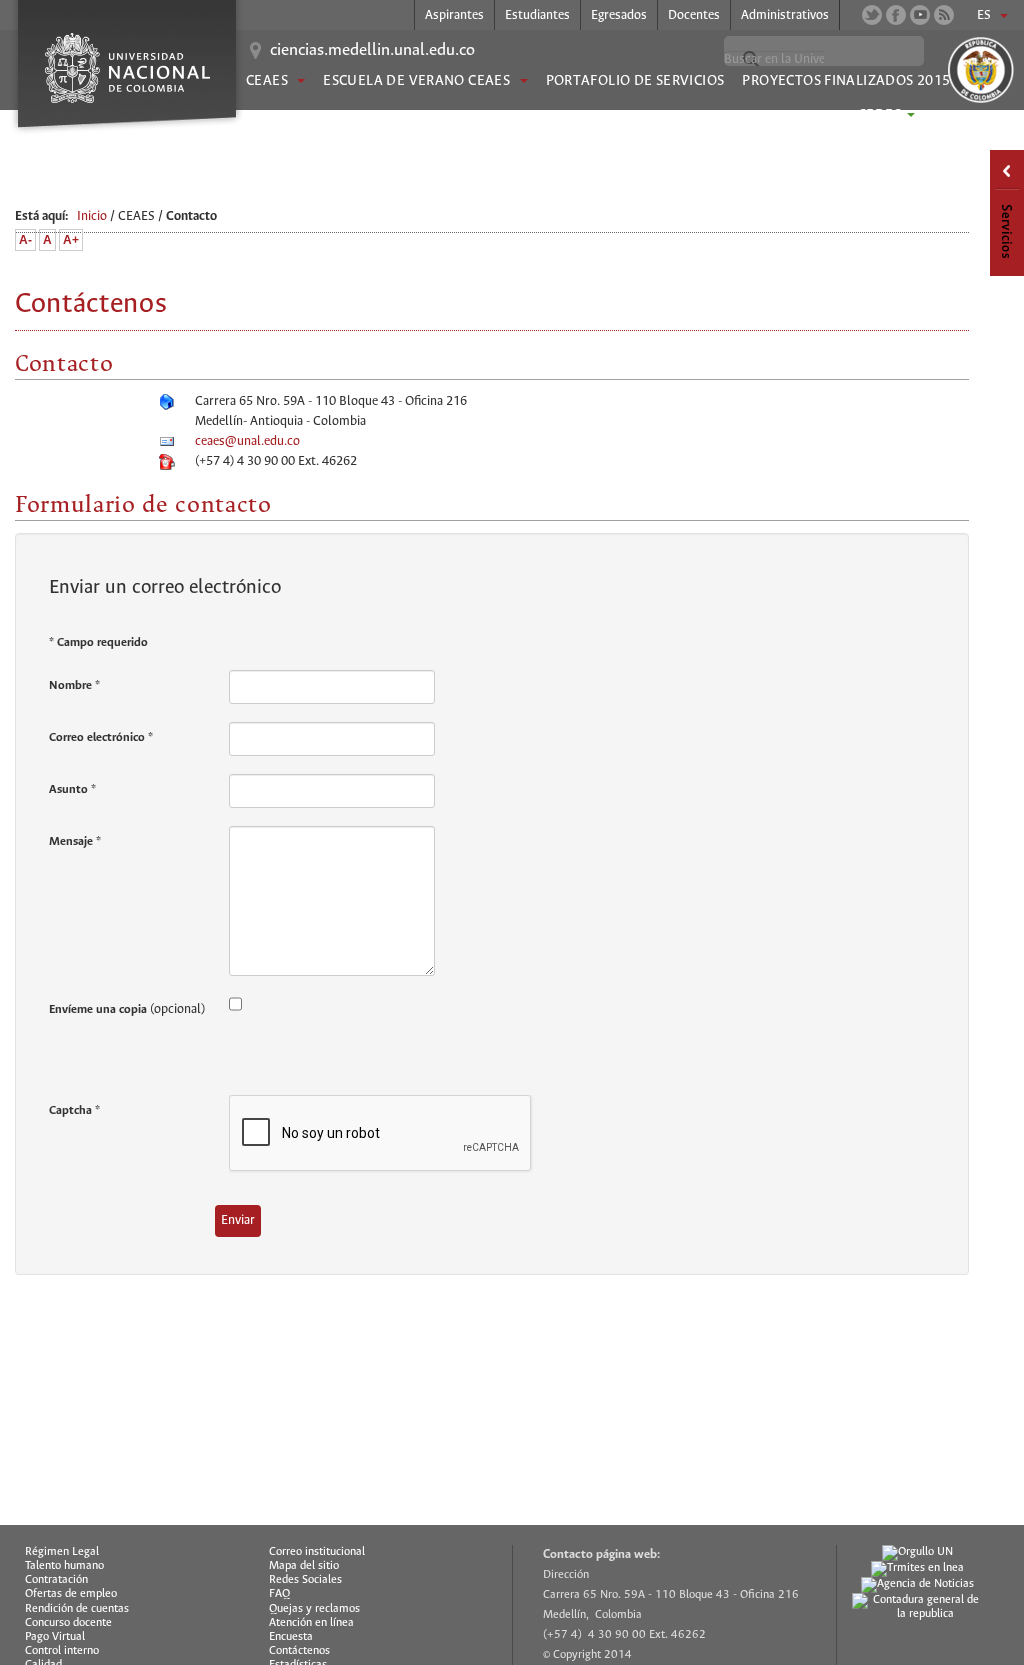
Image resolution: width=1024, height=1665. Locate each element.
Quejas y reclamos (314, 1609)
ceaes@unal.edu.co (247, 441)
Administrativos (785, 15)
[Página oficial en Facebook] (896, 15)
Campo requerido (98, 642)
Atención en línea (311, 1623)
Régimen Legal (62, 1552)
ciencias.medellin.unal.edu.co (372, 51)
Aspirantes (454, 15)
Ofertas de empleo (71, 1594)
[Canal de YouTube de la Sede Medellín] (920, 15)
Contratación (56, 1580)
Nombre (74, 685)
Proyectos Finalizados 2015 (846, 81)
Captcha (74, 1110)
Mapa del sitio (304, 1566)
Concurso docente (68, 1623)
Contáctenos (299, 1651)
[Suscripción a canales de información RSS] (944, 15)
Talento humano (64, 1566)
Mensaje (75, 841)
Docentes (694, 15)
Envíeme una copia (98, 1009)
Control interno (62, 1651)
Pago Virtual (55, 1637)
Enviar (238, 1220)
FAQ (279, 1594)
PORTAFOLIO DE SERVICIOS (635, 81)
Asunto (72, 789)
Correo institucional (317, 1552)
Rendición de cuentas (77, 1609)
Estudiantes (537, 15)
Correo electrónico (101, 737)
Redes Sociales (305, 1580)
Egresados (619, 15)
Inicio (92, 216)
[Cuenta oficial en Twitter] (872, 15)
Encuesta (291, 1637)
